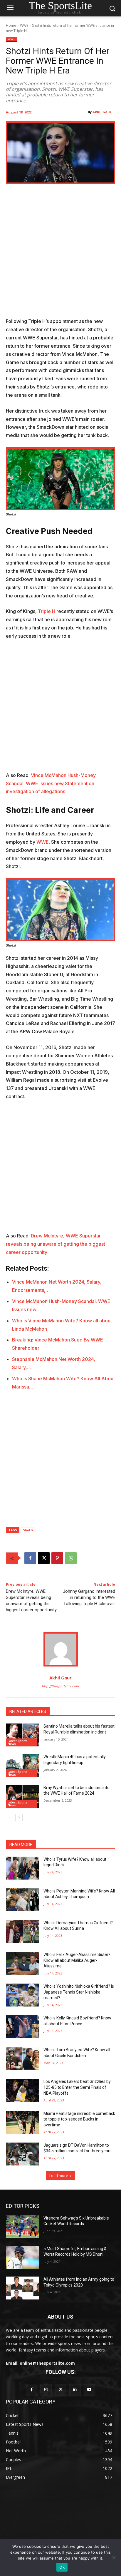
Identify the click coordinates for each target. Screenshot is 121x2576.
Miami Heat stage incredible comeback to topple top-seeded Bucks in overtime (79, 2119)
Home (11, 25)
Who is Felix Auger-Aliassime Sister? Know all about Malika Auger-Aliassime (77, 1960)
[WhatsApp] (71, 1558)
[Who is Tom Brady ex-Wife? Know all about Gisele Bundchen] (22, 2059)
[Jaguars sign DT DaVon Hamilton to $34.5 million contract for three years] (22, 2154)
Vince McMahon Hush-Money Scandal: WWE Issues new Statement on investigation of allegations (51, 783)
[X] (44, 1558)
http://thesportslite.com (60, 1686)
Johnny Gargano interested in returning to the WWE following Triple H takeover (89, 1597)
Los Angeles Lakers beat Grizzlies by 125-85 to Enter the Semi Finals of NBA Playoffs (77, 2087)
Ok (62, 2567)
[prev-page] (10, 1818)
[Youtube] (89, 2390)
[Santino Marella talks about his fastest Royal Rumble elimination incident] (22, 1735)
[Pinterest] (57, 1558)
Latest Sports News (18, 1742)
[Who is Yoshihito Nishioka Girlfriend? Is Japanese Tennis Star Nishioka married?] (22, 1995)
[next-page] (19, 1818)
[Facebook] (30, 1558)
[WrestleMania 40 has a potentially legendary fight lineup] (22, 1766)
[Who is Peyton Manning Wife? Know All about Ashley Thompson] (22, 1900)
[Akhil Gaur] (61, 1649)
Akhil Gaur (102, 112)
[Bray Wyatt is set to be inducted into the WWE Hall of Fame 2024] (22, 1796)
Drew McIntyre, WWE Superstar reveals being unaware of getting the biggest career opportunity (56, 1244)
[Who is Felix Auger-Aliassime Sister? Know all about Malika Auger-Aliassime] (22, 1963)
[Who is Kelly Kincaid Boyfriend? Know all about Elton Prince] (22, 2027)
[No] (114, 2557)
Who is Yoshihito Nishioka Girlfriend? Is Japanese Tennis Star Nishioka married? (79, 1992)
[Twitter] (60, 2390)
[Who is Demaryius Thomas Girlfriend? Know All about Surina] (22, 1932)
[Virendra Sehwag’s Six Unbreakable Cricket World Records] (22, 2227)
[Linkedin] (75, 2390)
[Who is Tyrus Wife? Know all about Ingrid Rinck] (22, 1868)
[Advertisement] (60, 254)
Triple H (47, 611)
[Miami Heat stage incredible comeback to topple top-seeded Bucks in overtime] (22, 2122)
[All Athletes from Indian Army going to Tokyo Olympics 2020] (22, 2288)
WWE (24, 25)
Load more (59, 2176)
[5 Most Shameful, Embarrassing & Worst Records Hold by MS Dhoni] (22, 2257)
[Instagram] (46, 2390)
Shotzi (28, 1530)
